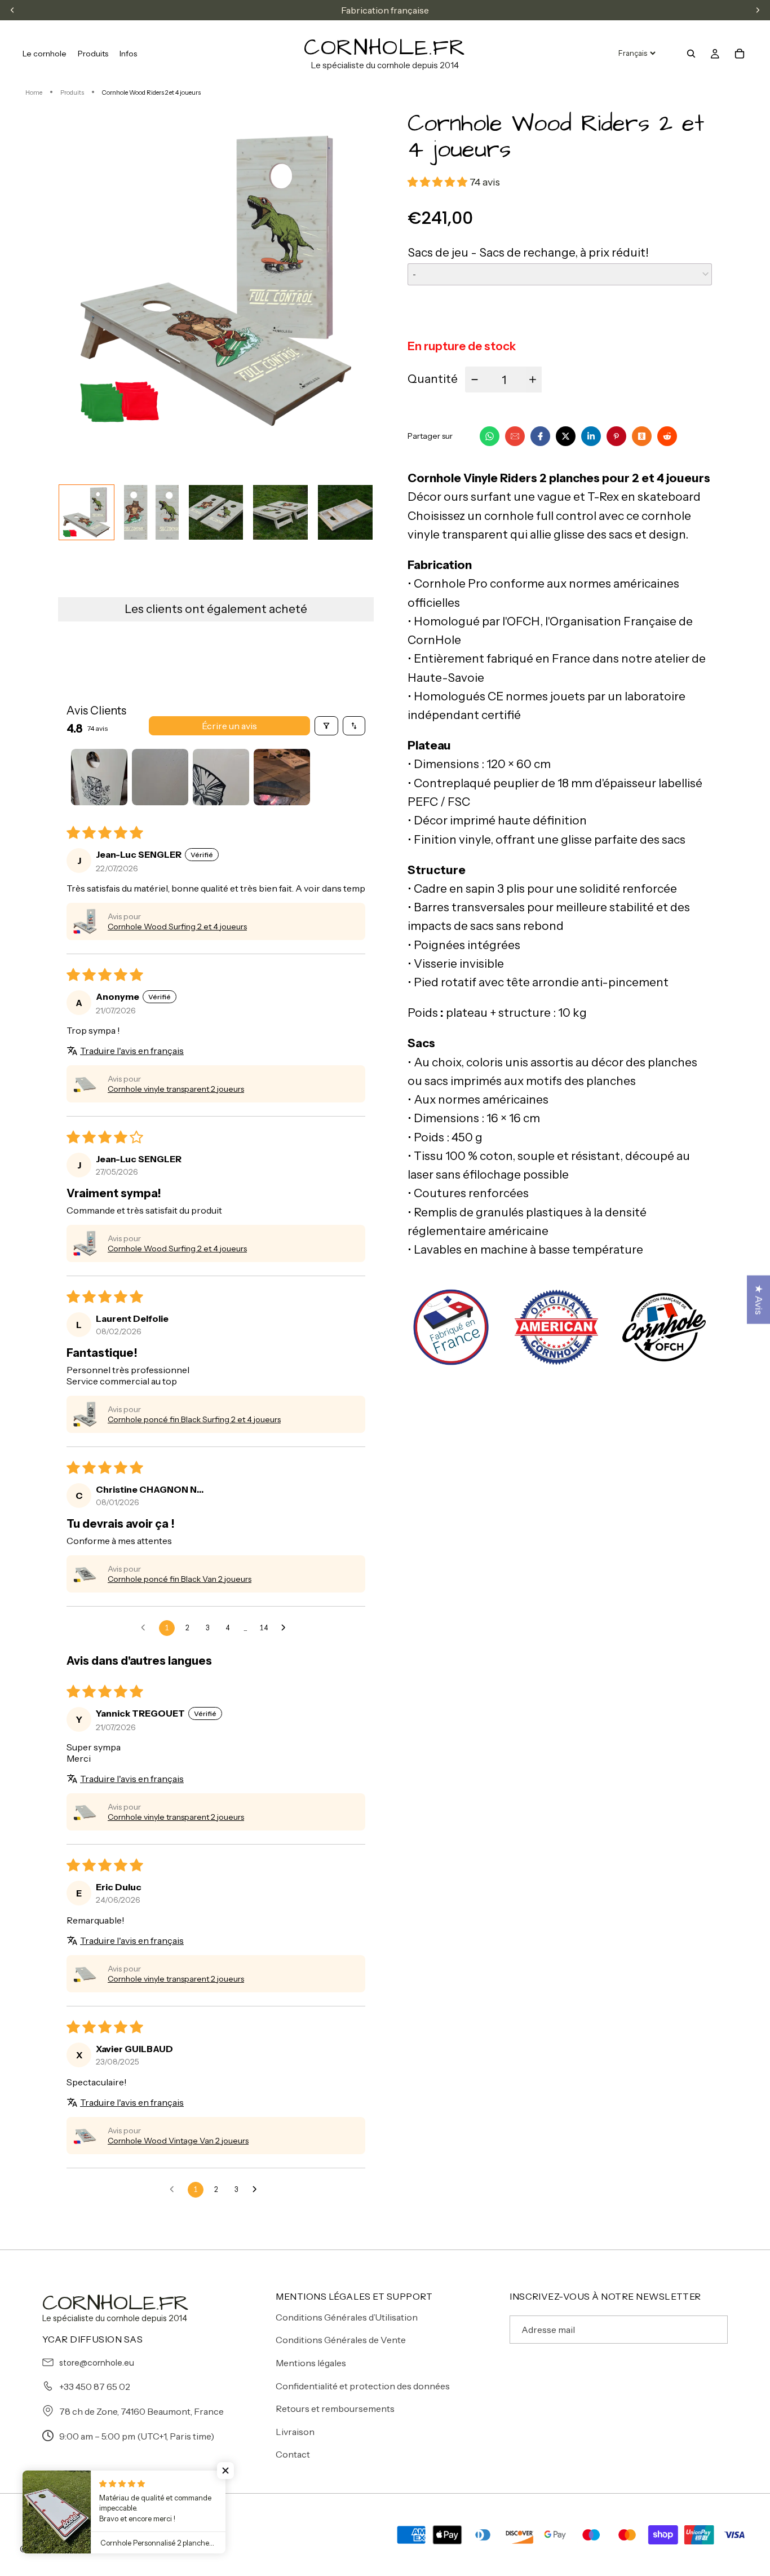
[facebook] (540, 436)
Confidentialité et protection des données (363, 2386)
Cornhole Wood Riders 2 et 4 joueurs (151, 92)
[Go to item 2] (160, 777)
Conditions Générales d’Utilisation (347, 2317)
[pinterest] (616, 436)
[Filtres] (326, 726)
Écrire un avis (229, 726)
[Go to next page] (286, 1628)
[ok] (642, 436)
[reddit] (667, 436)
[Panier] (740, 54)
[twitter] (566, 436)
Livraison (295, 2432)
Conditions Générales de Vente (341, 2340)
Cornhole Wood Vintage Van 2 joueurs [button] (178, 2141)
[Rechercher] (691, 54)
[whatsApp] (490, 436)
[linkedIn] (591, 436)
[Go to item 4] (282, 777)
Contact (293, 2454)
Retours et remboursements (335, 2409)
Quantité (433, 379)
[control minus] (473, 380)
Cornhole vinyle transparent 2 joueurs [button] (176, 1089)
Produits (72, 92)
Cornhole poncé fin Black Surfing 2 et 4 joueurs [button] (194, 1419)
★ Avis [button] (759, 1300)
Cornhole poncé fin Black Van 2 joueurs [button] (180, 1579)
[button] (85, 921)
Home (34, 92)
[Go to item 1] (99, 777)
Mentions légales (311, 2363)
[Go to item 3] (221, 777)
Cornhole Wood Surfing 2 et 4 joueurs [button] (177, 927)
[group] (87, 512)
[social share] (688, 436)
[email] (515, 436)
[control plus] (534, 380)
